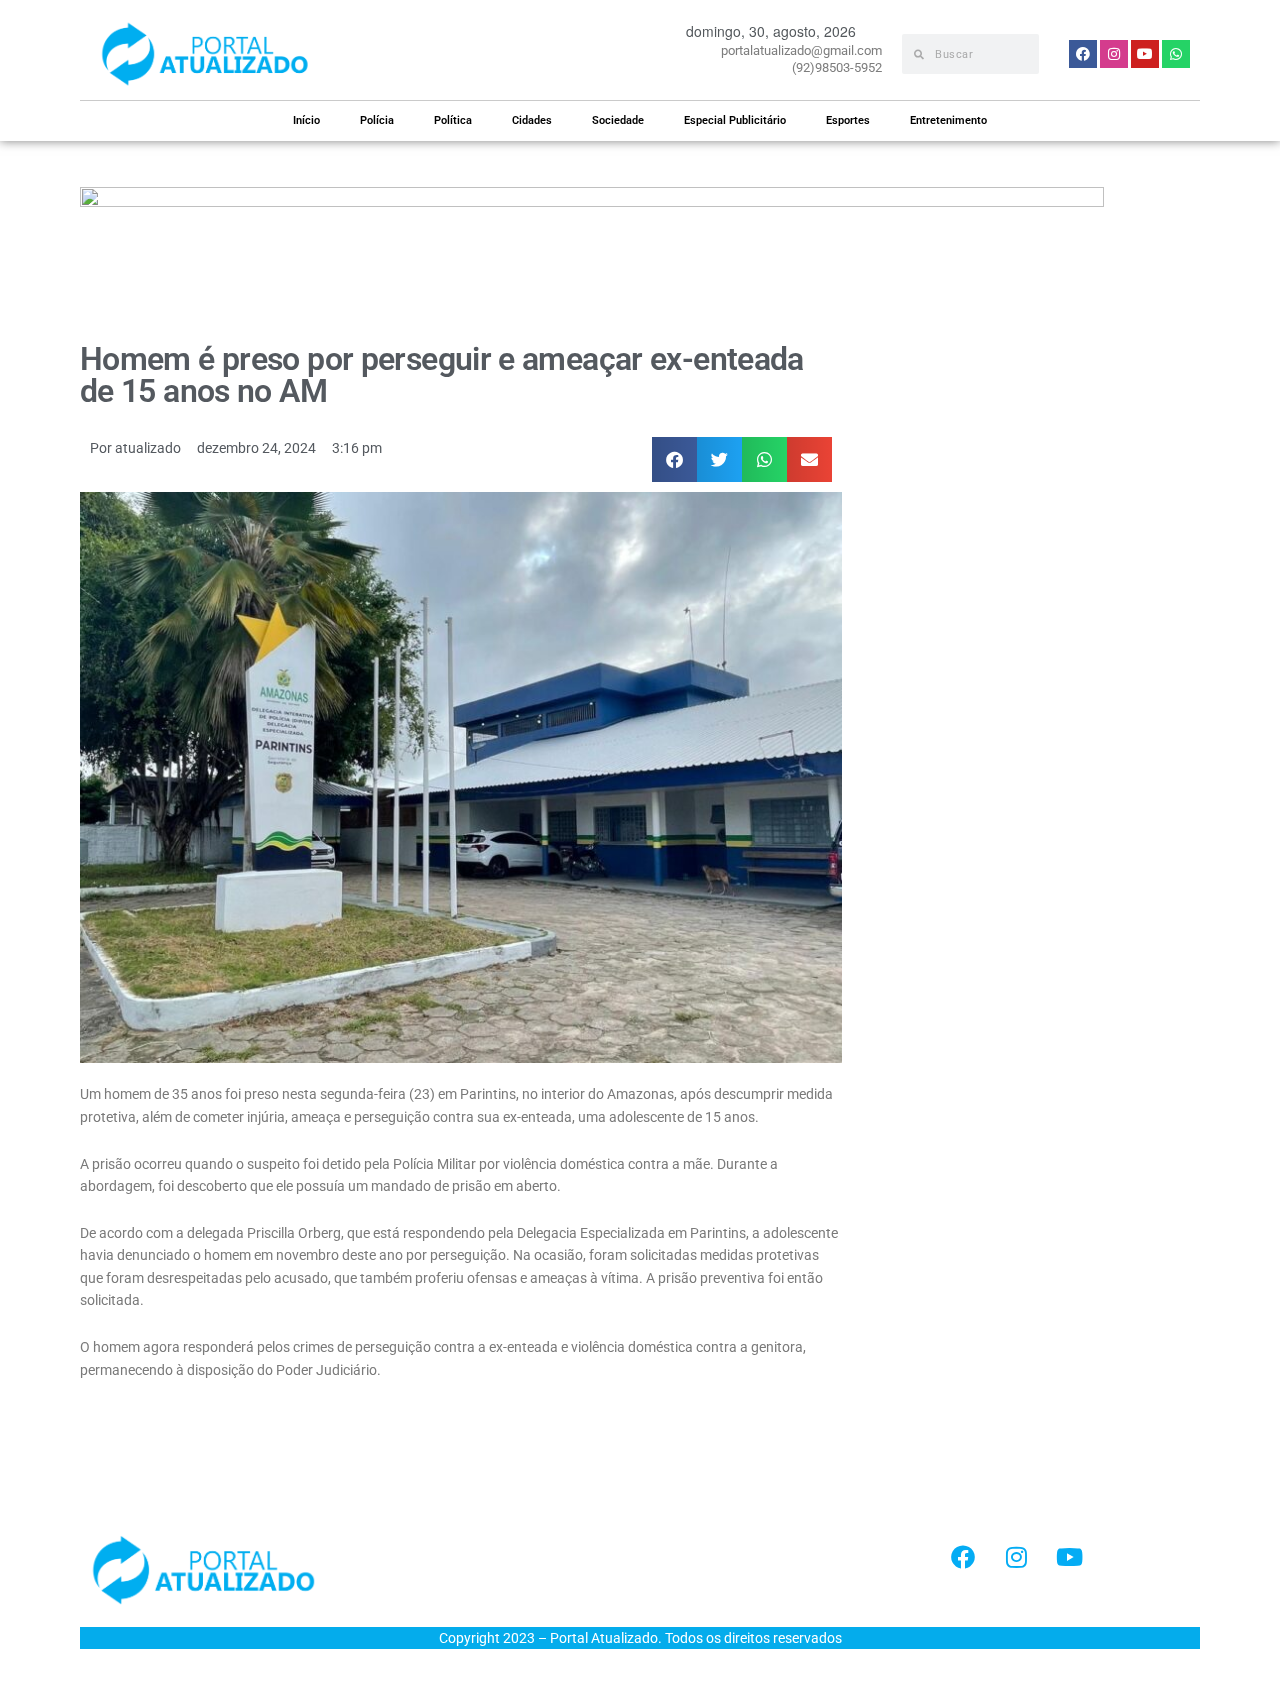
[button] (674, 459)
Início (306, 120)
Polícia (377, 120)
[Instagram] (1016, 1557)
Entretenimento (948, 120)
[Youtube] (1069, 1557)
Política (453, 120)
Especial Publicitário (735, 120)
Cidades (532, 120)
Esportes (848, 120)
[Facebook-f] (963, 1557)
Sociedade (618, 120)
